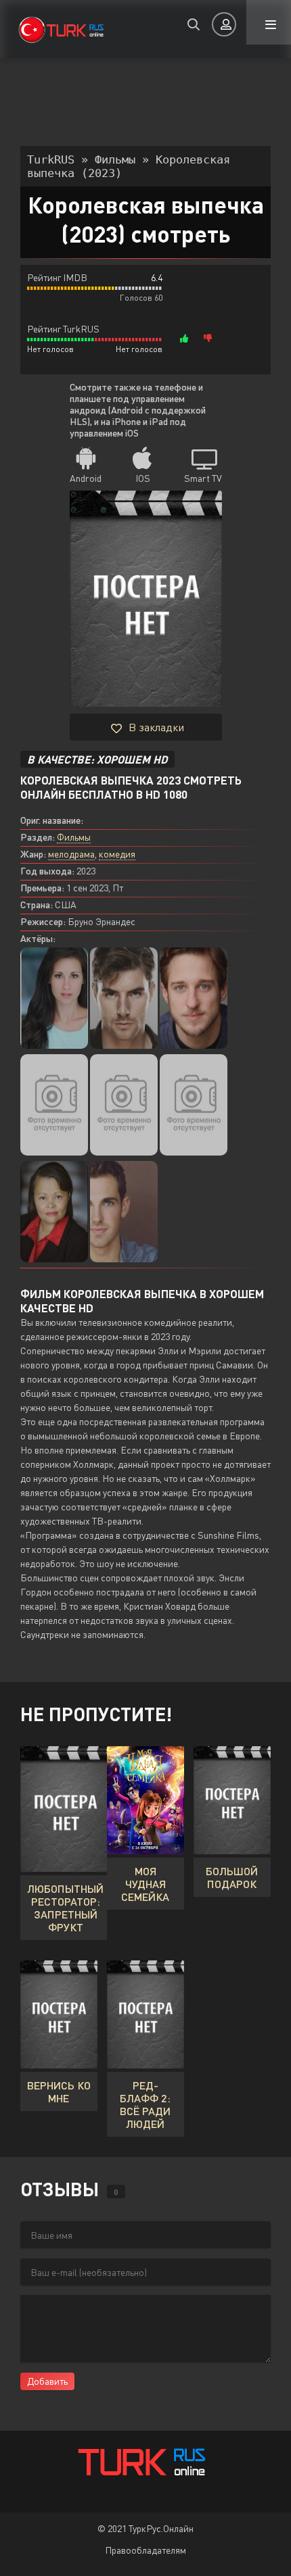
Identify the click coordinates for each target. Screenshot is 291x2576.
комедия (117, 854)
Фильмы (74, 837)
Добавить (47, 2381)
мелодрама (71, 854)
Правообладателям (145, 2550)
